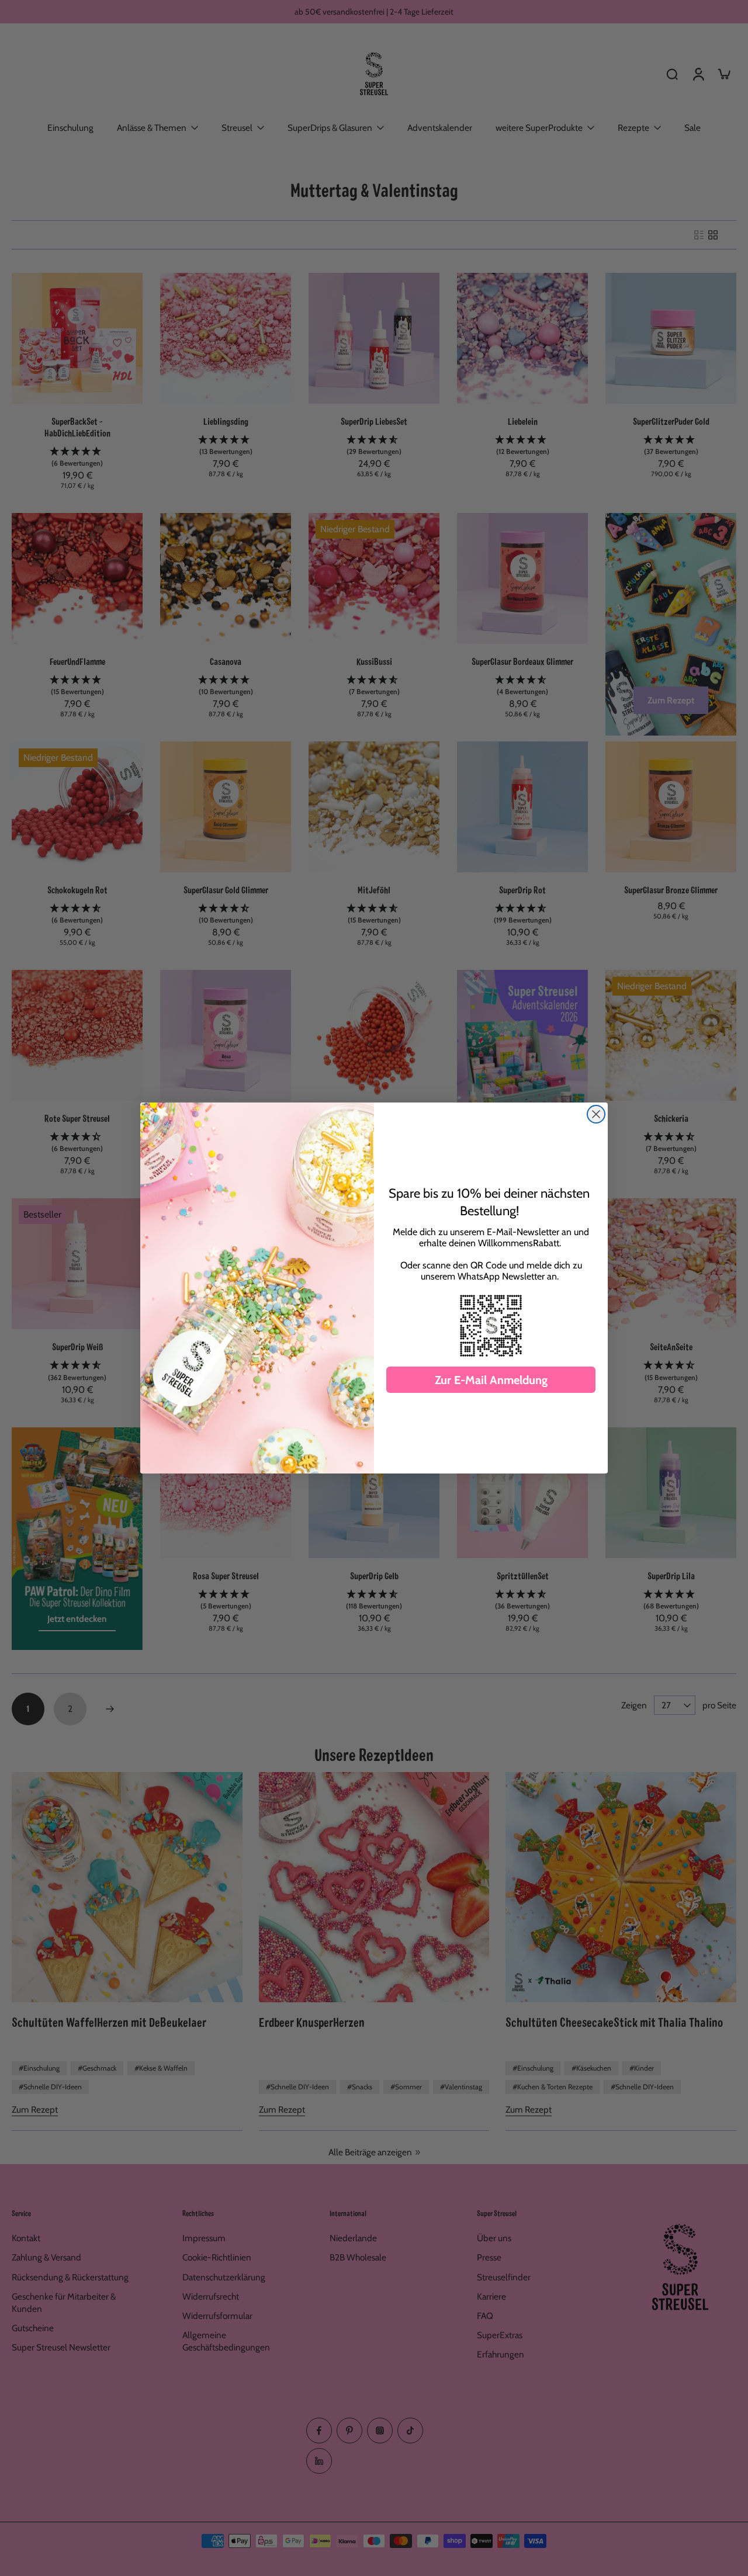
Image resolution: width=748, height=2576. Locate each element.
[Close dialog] (596, 1114)
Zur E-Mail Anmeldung (491, 1380)
